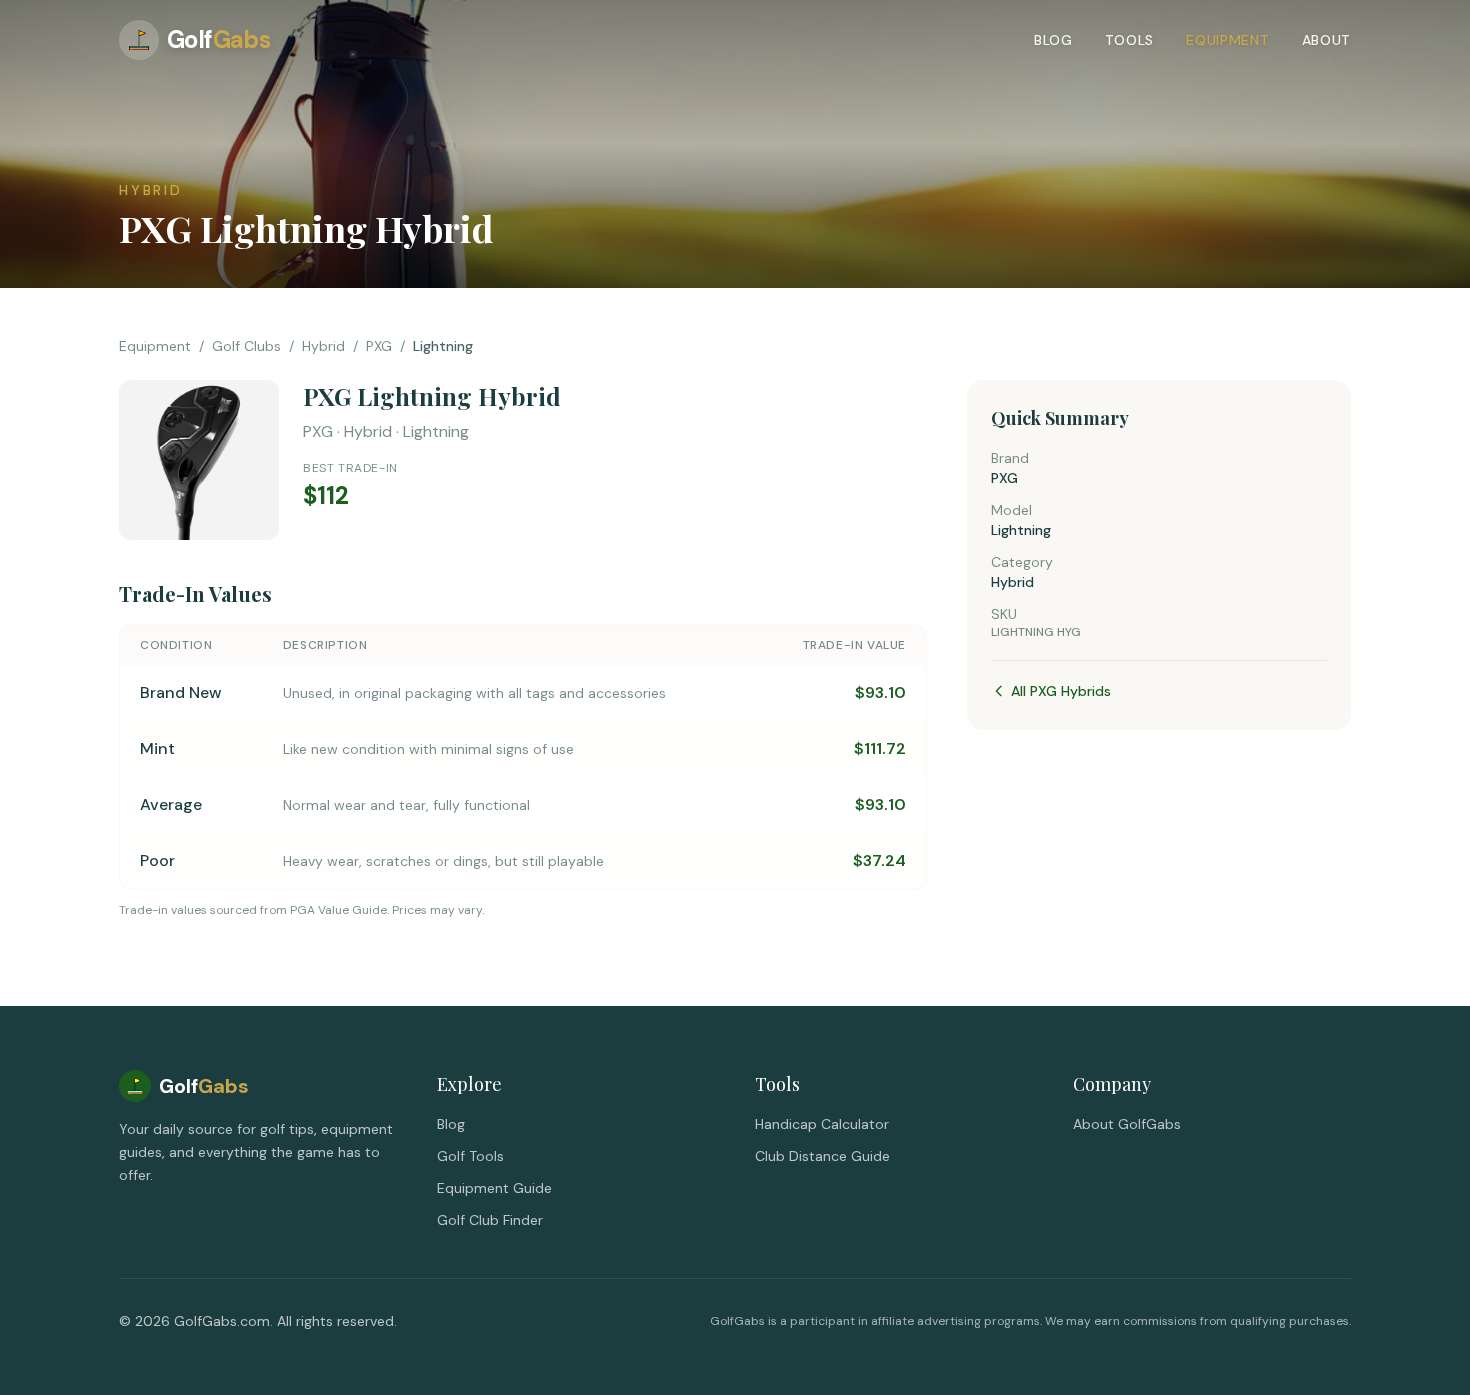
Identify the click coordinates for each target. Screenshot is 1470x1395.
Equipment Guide (494, 1188)
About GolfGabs (1127, 1124)
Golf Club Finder (490, 1220)
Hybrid (323, 346)
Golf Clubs (246, 346)
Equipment (1227, 40)
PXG (379, 346)
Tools (1130, 40)
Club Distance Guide (822, 1156)
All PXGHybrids (1061, 691)
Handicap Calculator (822, 1124)
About (1327, 40)
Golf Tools (470, 1156)
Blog (1053, 40)
